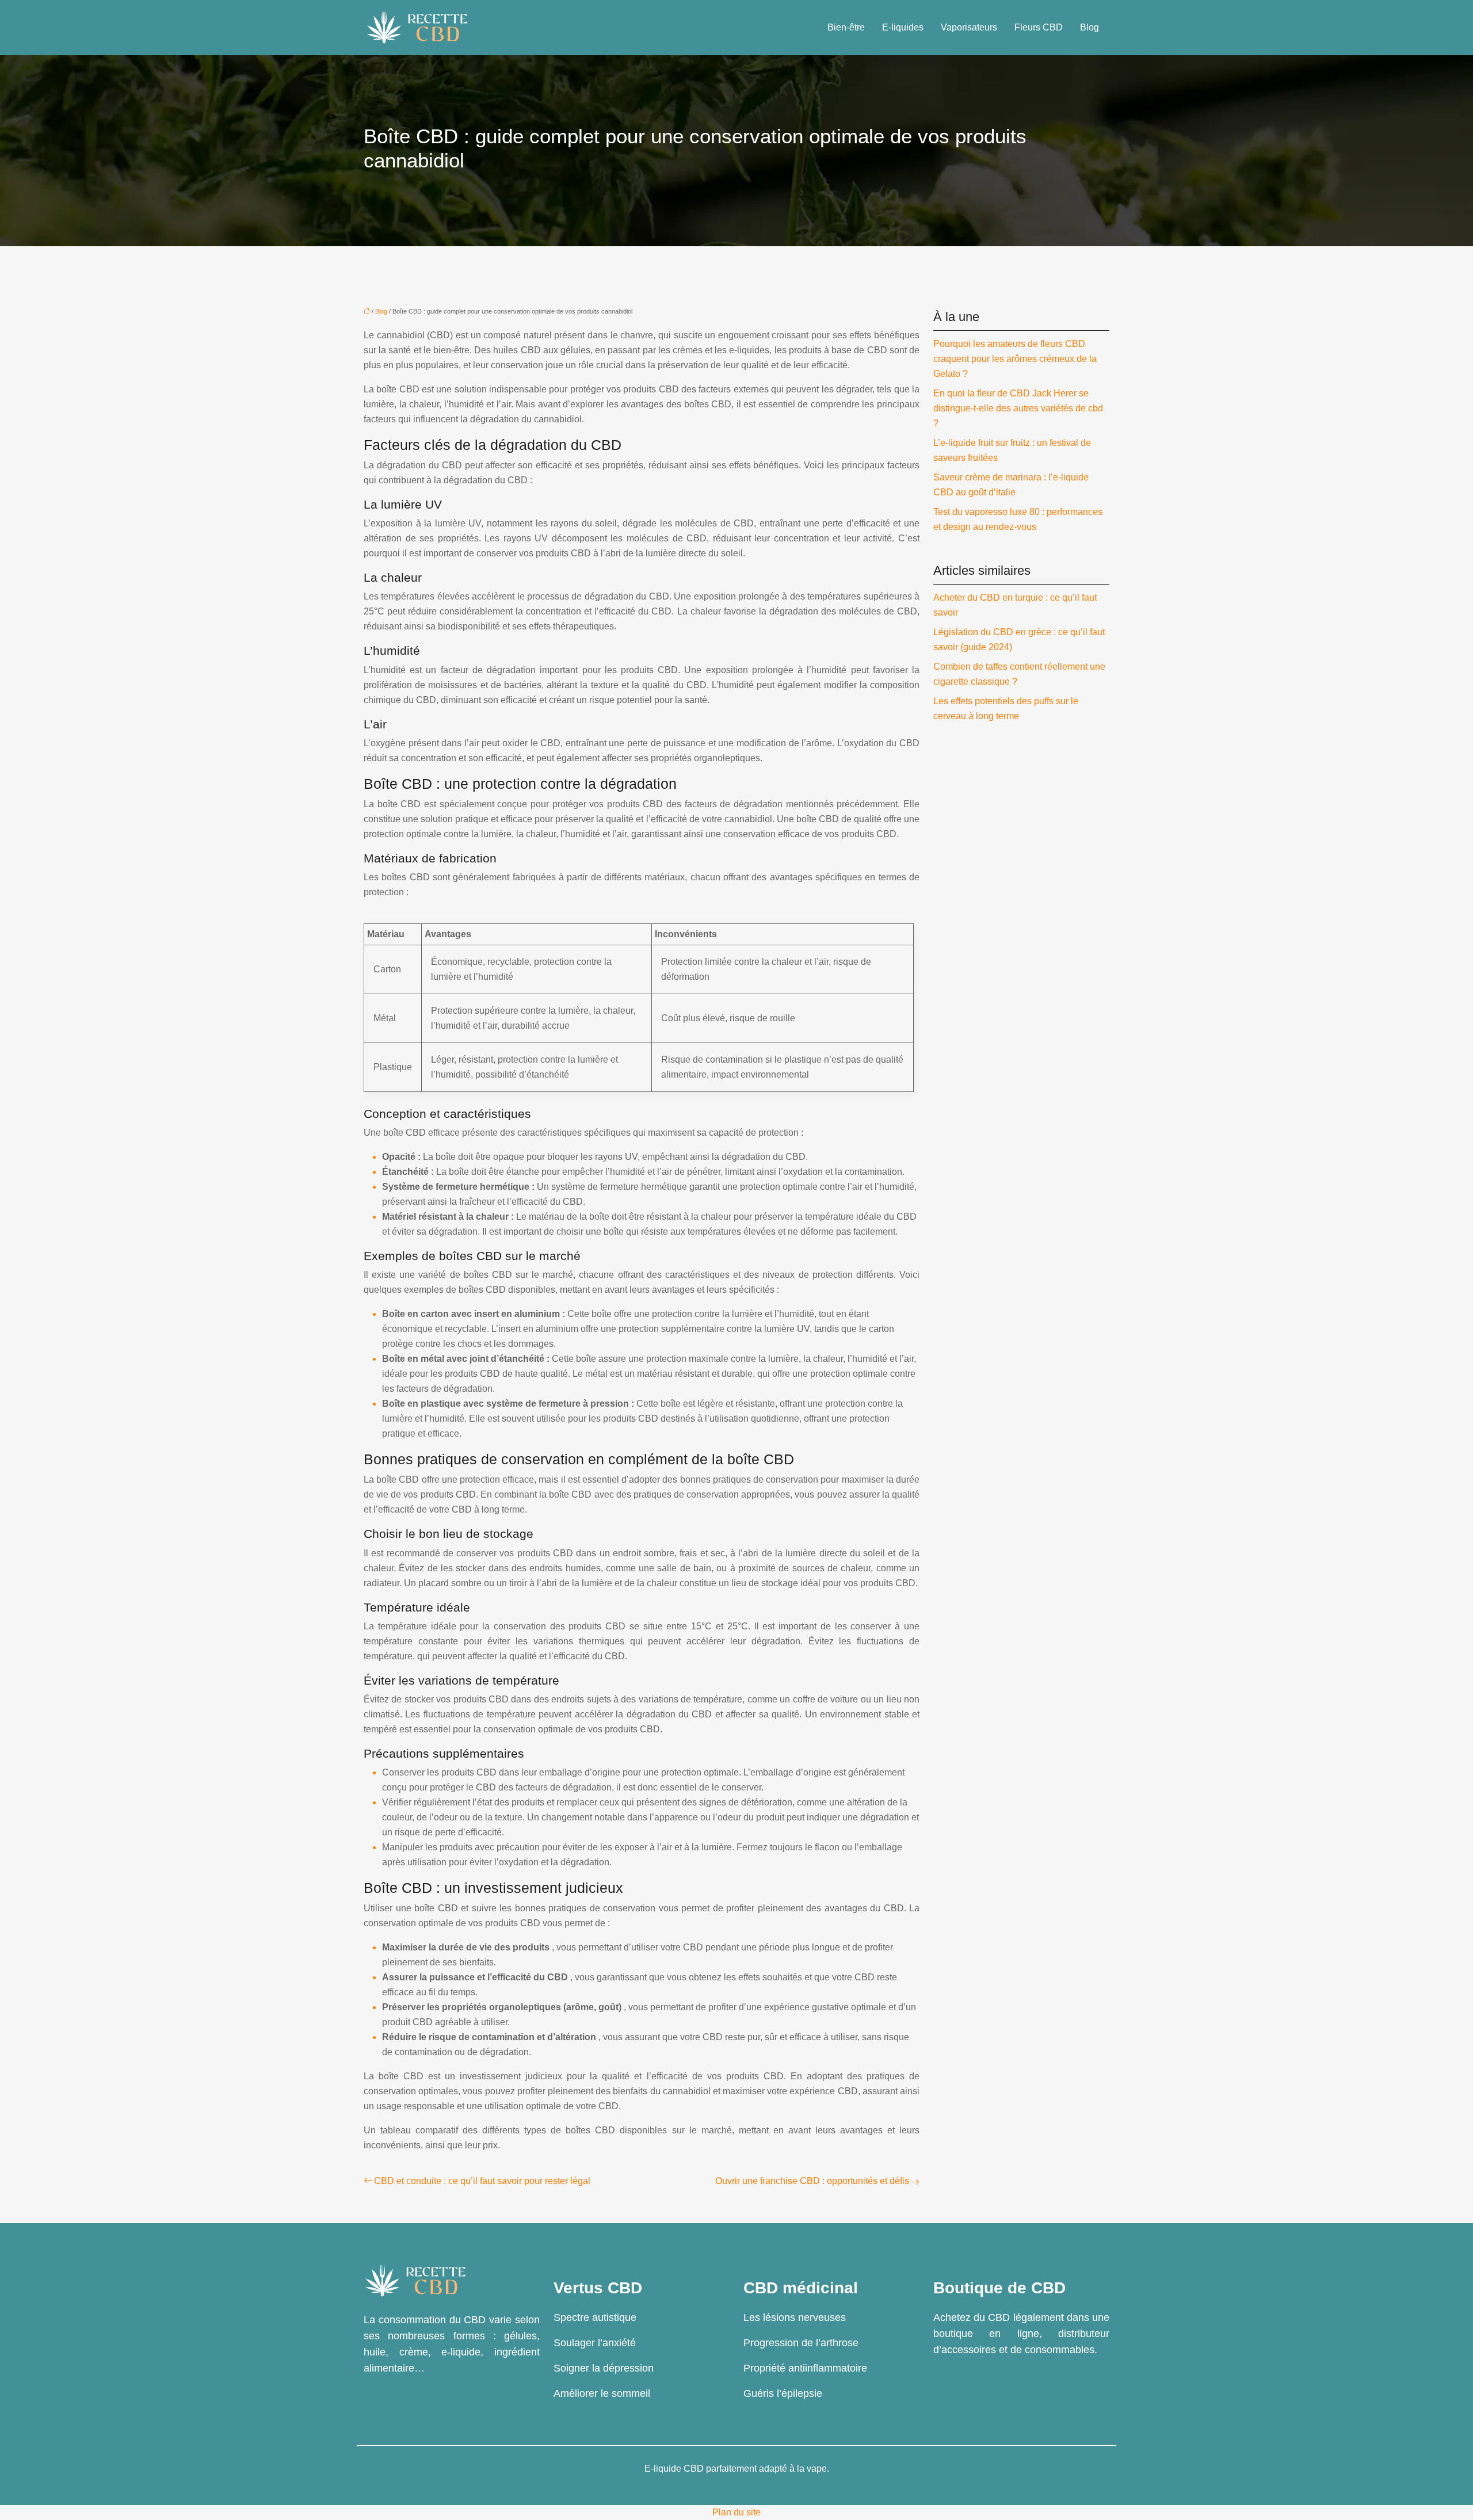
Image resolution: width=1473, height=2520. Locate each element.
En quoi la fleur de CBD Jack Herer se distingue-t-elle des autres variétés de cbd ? (1018, 408)
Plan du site (736, 2512)
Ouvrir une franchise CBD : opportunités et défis (812, 2181)
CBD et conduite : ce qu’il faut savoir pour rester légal (482, 2181)
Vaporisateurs (969, 27)
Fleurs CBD (1039, 27)
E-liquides (903, 27)
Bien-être (846, 27)
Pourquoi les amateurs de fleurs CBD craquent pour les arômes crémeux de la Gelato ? (1015, 359)
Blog (1090, 27)
